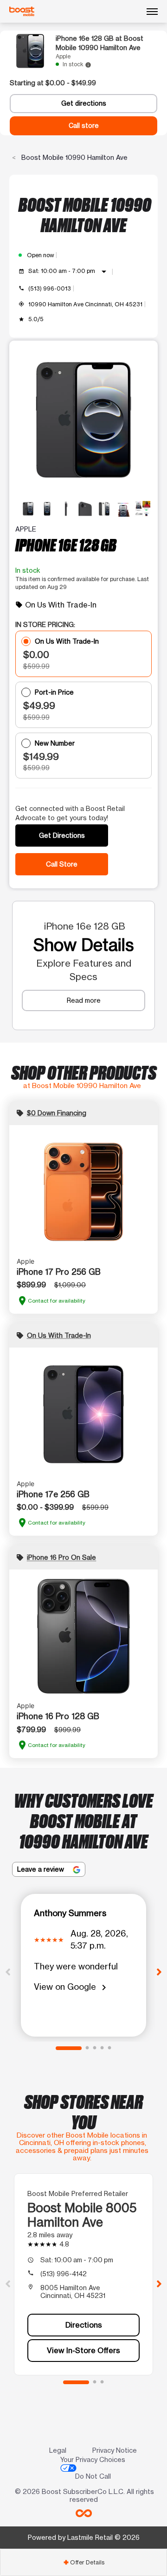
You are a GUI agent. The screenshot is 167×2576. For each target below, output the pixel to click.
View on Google (72, 1987)
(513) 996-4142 (64, 2274)
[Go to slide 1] (69, 2048)
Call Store (62, 864)
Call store (84, 126)
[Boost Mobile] (22, 12)
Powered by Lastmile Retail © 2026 (84, 2537)
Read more (84, 1000)
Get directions (84, 103)
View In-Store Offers (83, 2350)
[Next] (159, 1971)
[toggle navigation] (152, 12)
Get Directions (62, 835)
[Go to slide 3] (95, 2048)
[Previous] (8, 1971)
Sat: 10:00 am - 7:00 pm (69, 272)
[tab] (83, 2562)
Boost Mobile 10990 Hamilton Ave (74, 157)
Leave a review (42, 1869)
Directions (84, 2325)
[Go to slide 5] (109, 2048)
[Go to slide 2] (87, 2048)
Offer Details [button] (84, 2562)
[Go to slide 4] (102, 2048)
